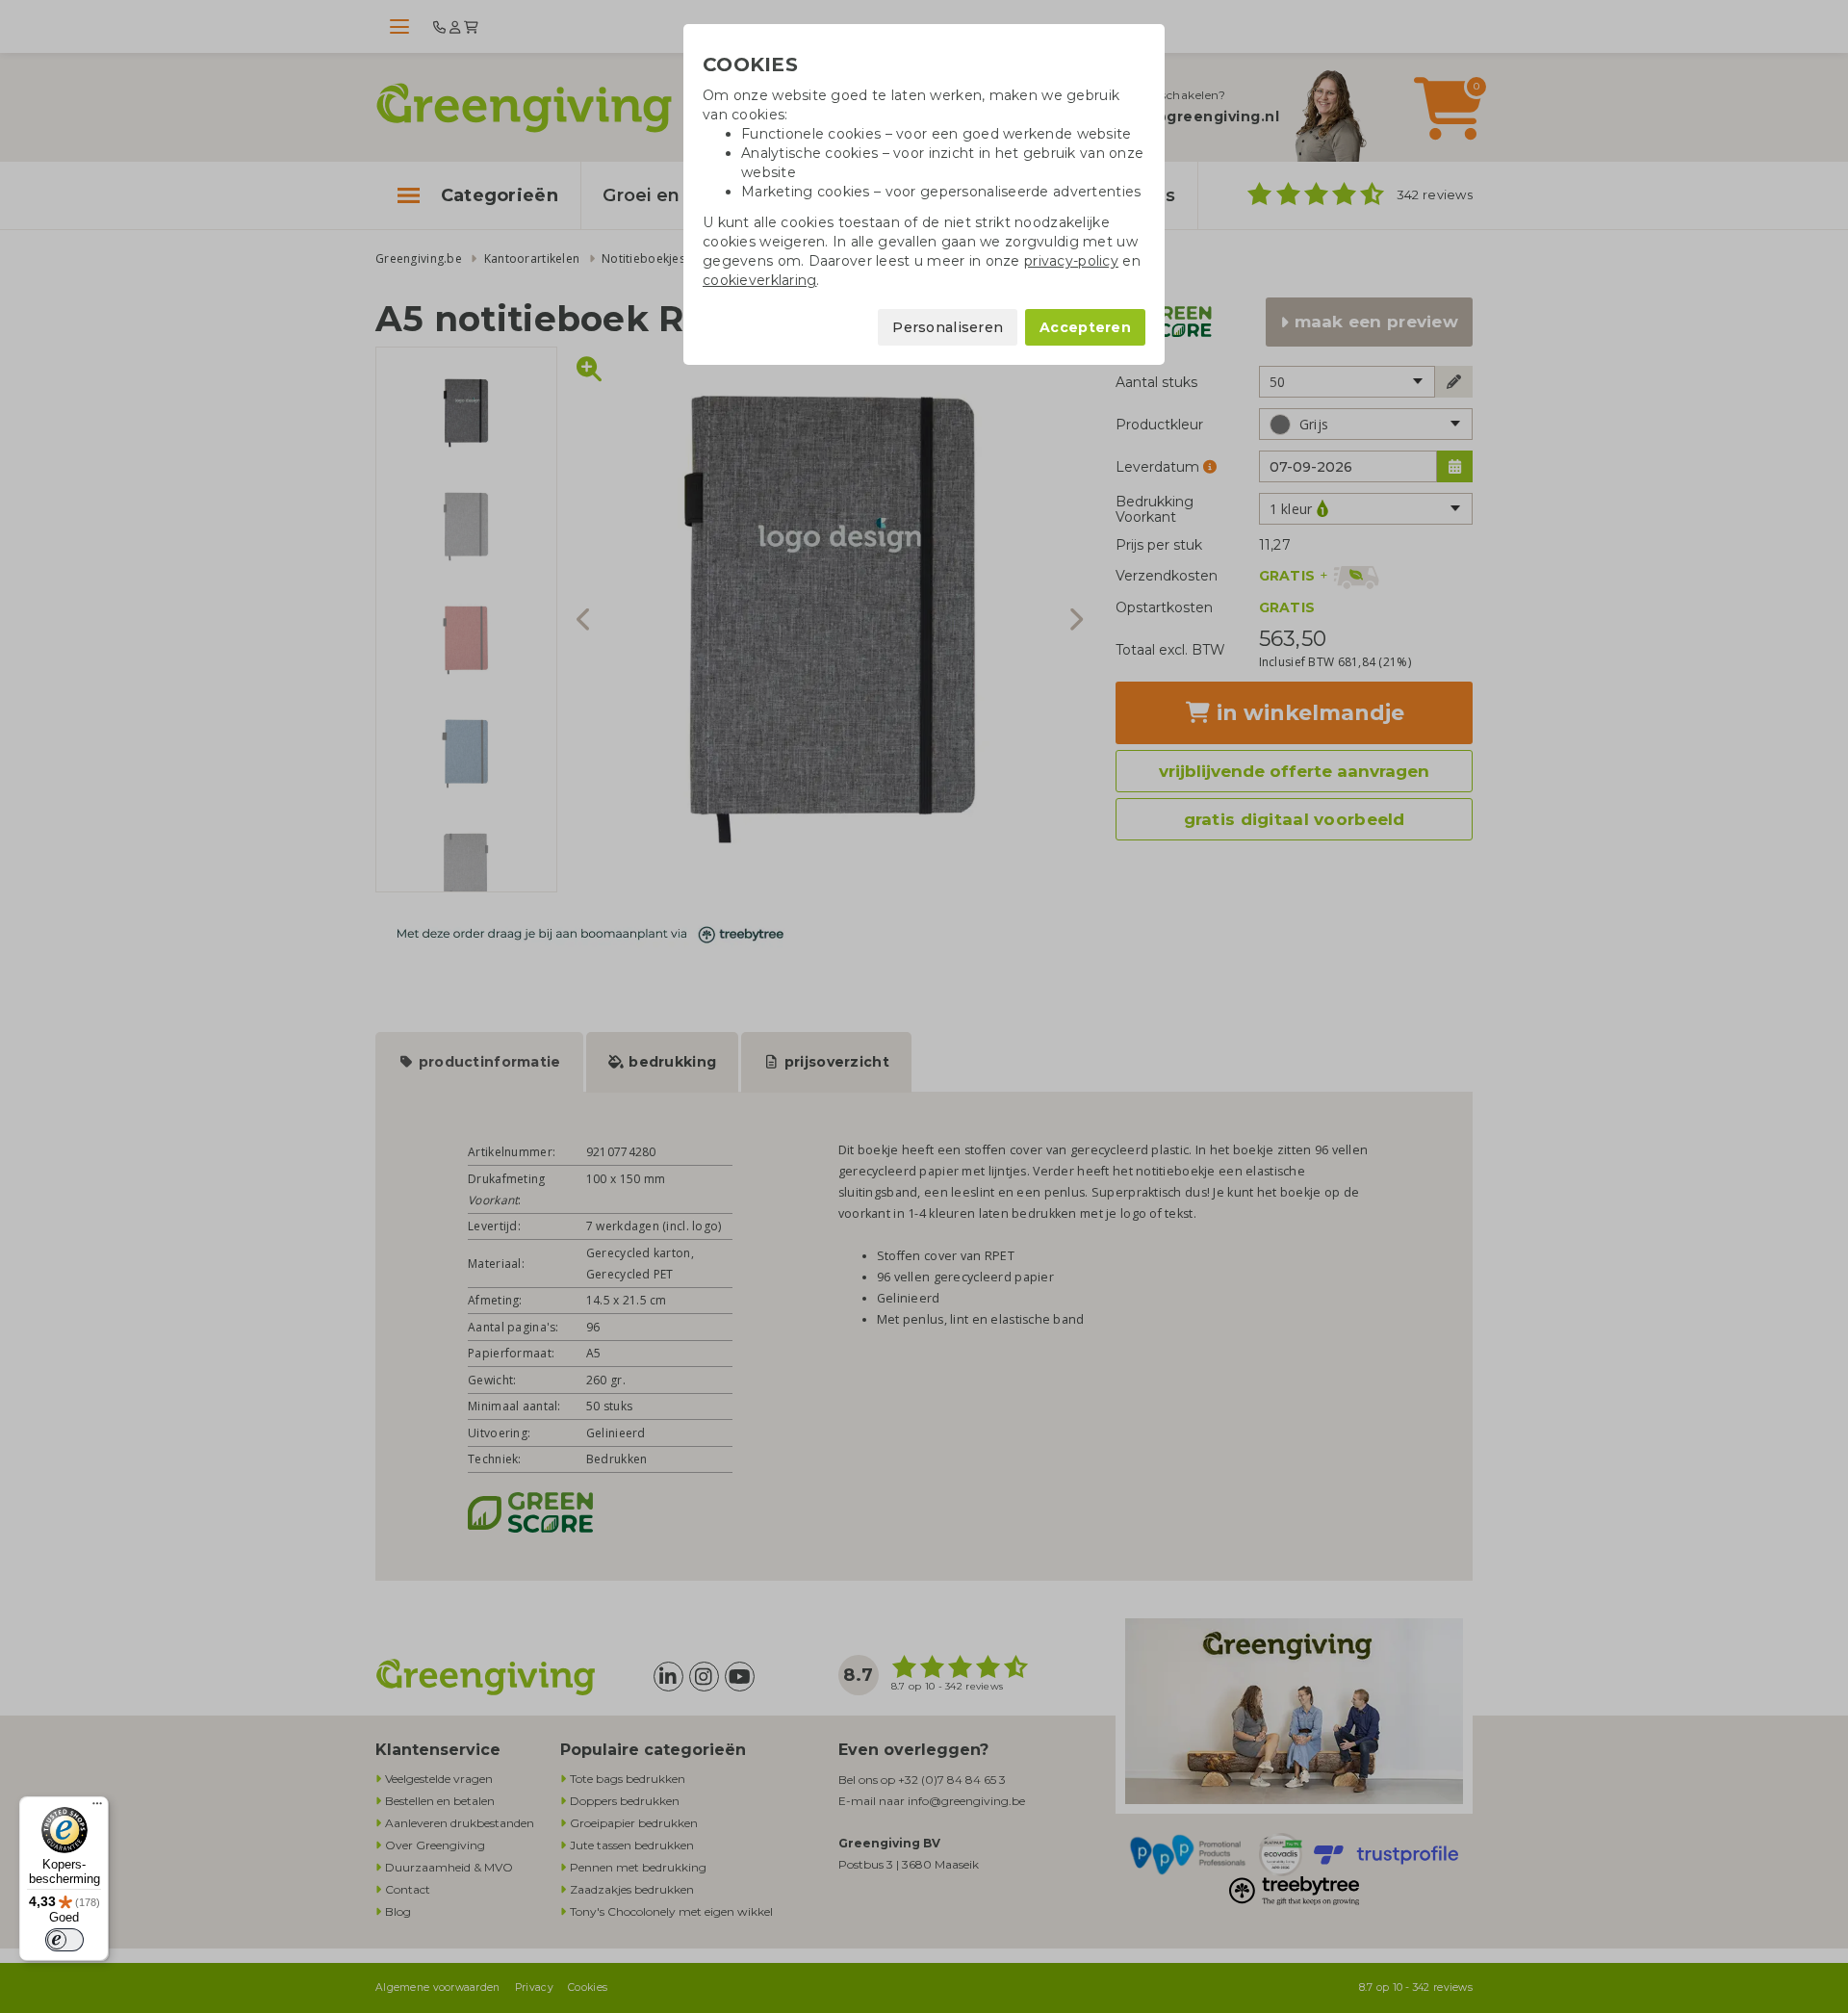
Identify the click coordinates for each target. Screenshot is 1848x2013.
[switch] (64, 1940)
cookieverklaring (759, 280)
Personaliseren (948, 327)
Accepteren (1085, 327)
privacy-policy (1071, 261)
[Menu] (97, 1808)
